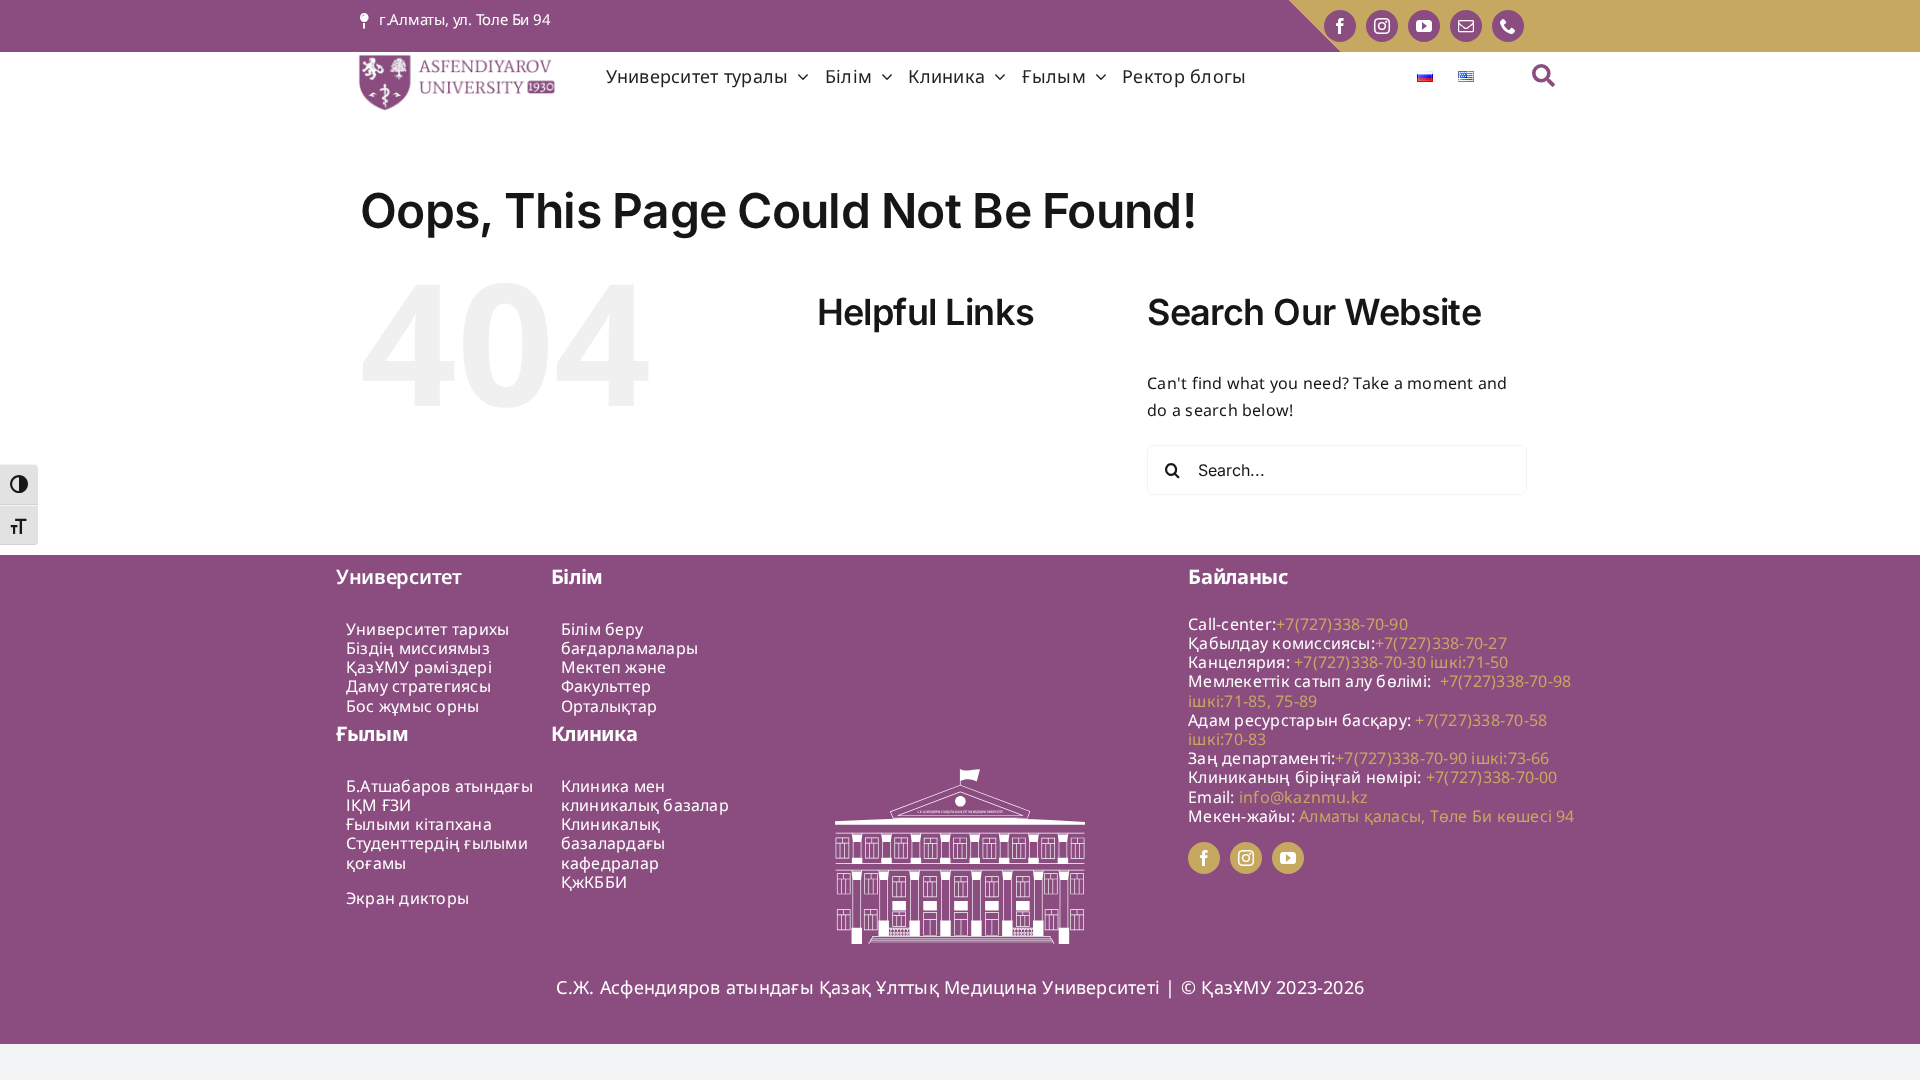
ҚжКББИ (594, 882)
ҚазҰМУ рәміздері (419, 667)
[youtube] (1424, 26)
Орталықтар (609, 706)
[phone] (1508, 26)
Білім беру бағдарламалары (629, 638)
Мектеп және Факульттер (614, 676)
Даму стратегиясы (418, 686)
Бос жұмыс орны (412, 706)
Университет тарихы (427, 629)
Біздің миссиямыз (418, 648)
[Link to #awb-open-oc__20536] (1543, 75)
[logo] (471, 60)
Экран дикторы (407, 898)
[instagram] (1382, 26)
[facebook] (1340, 26)
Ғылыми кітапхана (419, 824)
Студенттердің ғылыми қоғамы (437, 852)
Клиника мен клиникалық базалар (645, 795)
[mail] (1466, 26)
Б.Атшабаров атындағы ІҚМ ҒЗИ (439, 795)
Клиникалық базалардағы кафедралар (613, 843)
